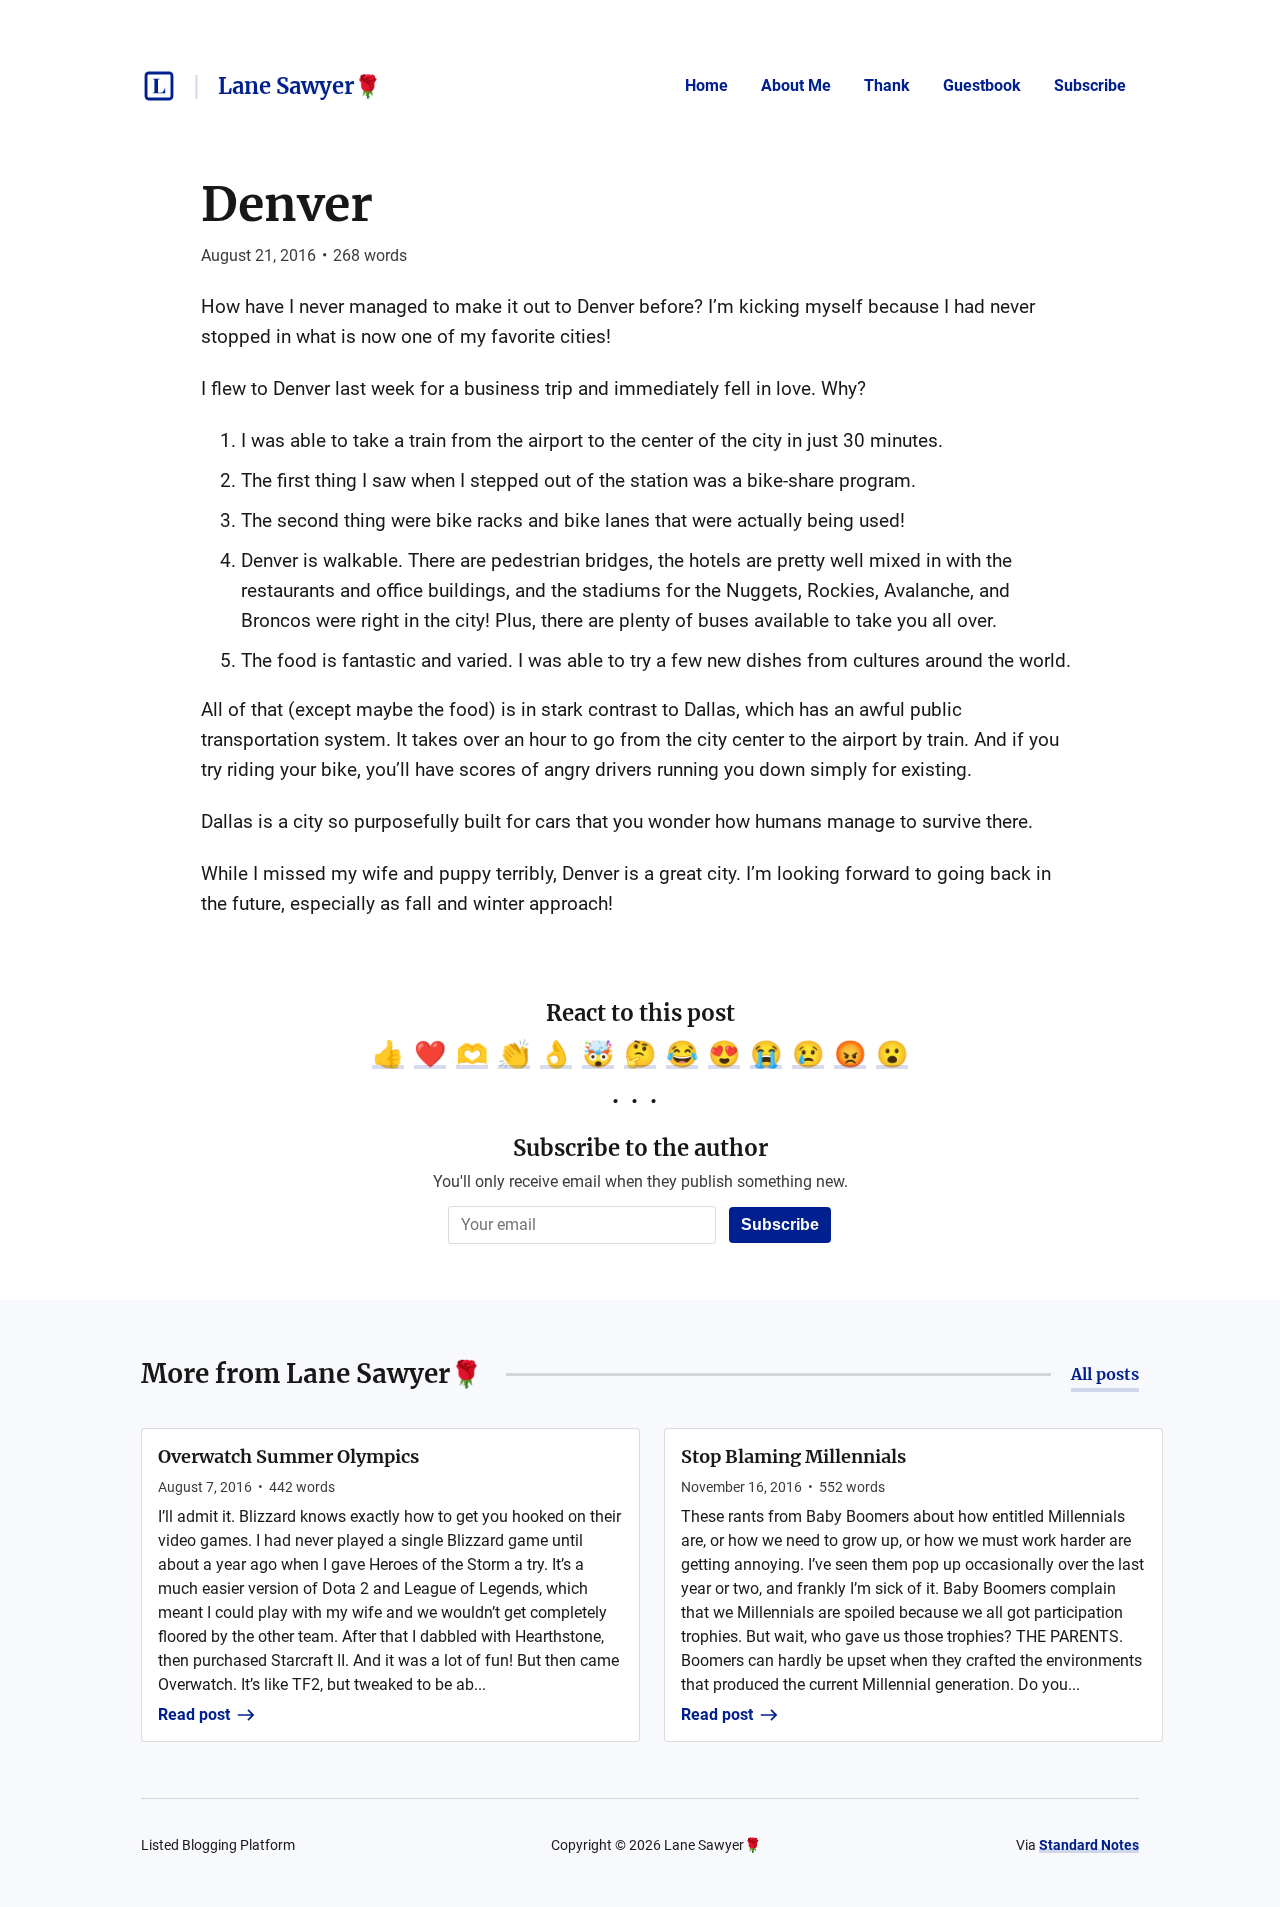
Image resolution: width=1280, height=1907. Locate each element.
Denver (287, 204)
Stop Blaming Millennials (793, 1456)
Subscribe (1090, 85)
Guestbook (982, 85)
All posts (1105, 1374)
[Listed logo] (159, 86)
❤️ (430, 1054)
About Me (796, 85)
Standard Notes (1089, 1845)
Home (706, 85)
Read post (194, 1714)
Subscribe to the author (640, 1148)
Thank (887, 85)
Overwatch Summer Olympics (288, 1456)
